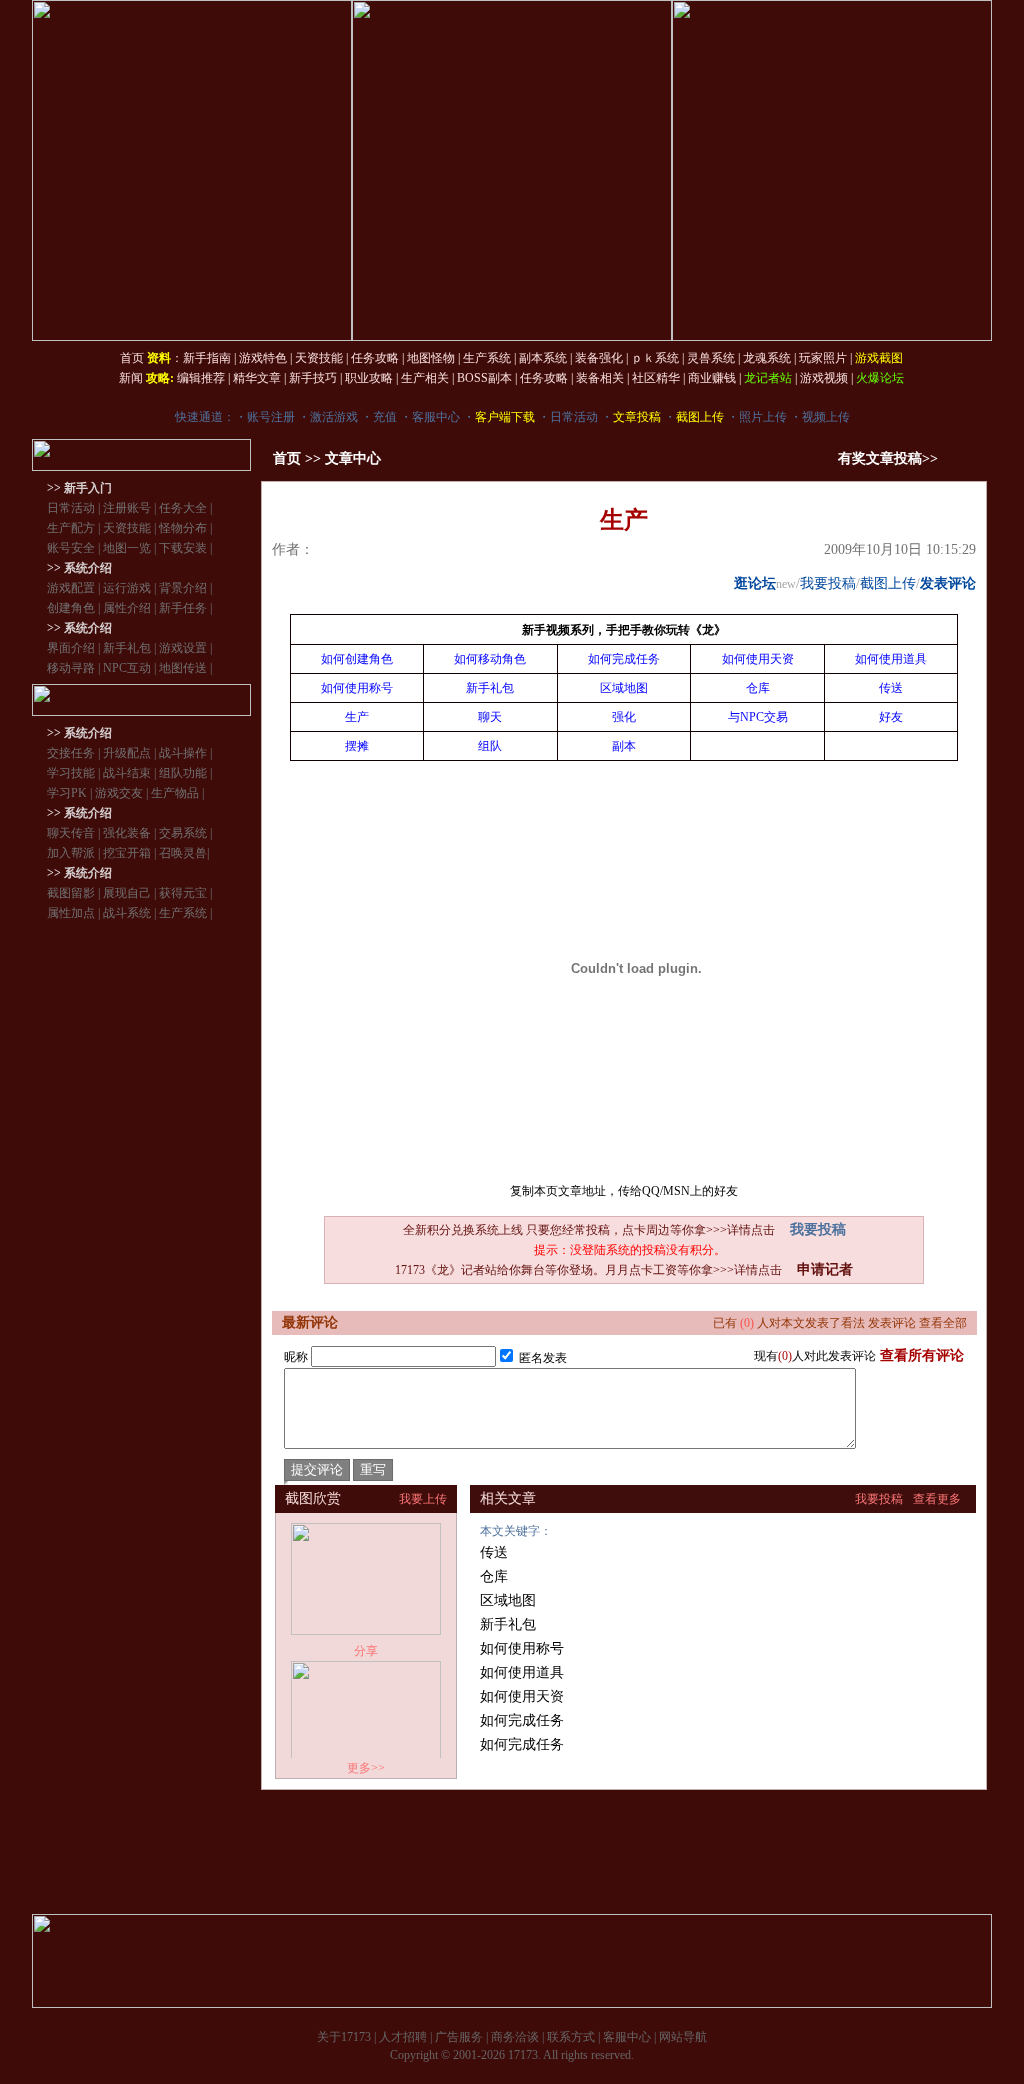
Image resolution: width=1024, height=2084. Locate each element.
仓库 (758, 688)
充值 (385, 417)
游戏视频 (824, 378)
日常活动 (574, 417)
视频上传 (826, 417)
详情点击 (751, 1230)
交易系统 (183, 833)
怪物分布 (183, 528)
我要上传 (423, 1499)
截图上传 (888, 583)
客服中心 (436, 417)
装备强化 (599, 358)
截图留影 (71, 893)
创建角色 (71, 608)
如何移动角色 (490, 659)
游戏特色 (263, 358)
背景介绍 (183, 588)
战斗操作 (183, 753)
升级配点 (127, 753)
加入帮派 (71, 853)
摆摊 (357, 746)
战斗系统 (127, 913)
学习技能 (71, 773)
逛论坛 (755, 583)
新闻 (131, 378)
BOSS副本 (484, 378)
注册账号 (127, 508)
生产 (357, 717)
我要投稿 (828, 583)
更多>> (366, 1768)
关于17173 (344, 2037)
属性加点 (71, 913)
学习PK (67, 793)
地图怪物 (431, 358)
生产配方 (71, 528)
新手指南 (207, 358)
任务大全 (183, 508)
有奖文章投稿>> (888, 458)
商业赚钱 (712, 378)
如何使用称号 (357, 688)
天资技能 (319, 358)
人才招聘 (403, 2037)
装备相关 (600, 378)
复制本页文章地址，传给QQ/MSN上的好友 (624, 1191)
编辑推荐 (201, 378)
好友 (891, 717)
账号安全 (71, 548)
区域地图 (624, 688)
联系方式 (571, 2037)
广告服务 (459, 2037)
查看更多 (937, 1499)
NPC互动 (127, 668)
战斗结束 (127, 773)
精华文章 (257, 378)
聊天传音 (71, 833)
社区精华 (656, 378)
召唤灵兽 (183, 853)
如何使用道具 (891, 659)
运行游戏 (127, 588)
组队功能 (183, 773)
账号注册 (271, 417)
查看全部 (943, 1323)
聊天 (490, 717)
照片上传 (763, 417)
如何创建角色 (357, 659)
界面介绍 (71, 648)
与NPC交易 (758, 717)
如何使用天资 (758, 659)
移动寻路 (71, 668)
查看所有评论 (922, 1355)
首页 (132, 358)
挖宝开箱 (127, 853)
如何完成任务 (624, 659)
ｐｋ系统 (655, 358)
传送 (891, 688)
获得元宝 (183, 893)
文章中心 (353, 458)
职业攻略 (369, 378)
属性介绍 (127, 608)
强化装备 (127, 833)
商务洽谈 (515, 2037)
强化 (624, 717)
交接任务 (71, 753)
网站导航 (683, 2037)
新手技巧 (313, 378)
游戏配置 (71, 588)
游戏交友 (119, 793)
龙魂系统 (767, 358)
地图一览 (127, 548)
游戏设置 (183, 648)
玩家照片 (823, 358)
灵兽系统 (711, 358)
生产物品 (175, 793)
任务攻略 (375, 358)
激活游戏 (334, 417)
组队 (490, 746)
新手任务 (183, 608)
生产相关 (425, 378)
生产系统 (487, 358)
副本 (624, 746)
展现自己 (127, 893)
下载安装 (183, 548)
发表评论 (948, 583)
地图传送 (183, 668)
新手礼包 (127, 648)
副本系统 (543, 358)
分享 (366, 1651)
